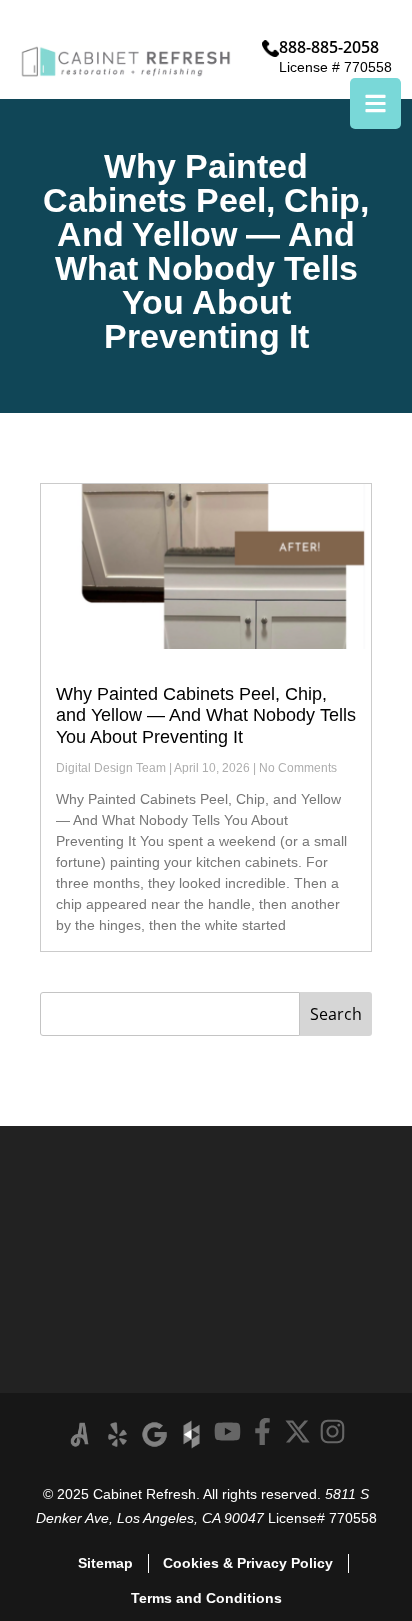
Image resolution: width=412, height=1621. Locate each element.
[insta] (332, 1431)
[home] (126, 62)
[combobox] (170, 1014)
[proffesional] (191, 1434)
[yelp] (117, 1434)
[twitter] (297, 1431)
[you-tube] (227, 1431)
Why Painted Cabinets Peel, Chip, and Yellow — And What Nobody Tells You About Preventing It (206, 715)
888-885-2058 (329, 47)
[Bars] (375, 103)
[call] (270, 48)
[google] (154, 1434)
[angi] (80, 1434)
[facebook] (262, 1431)
